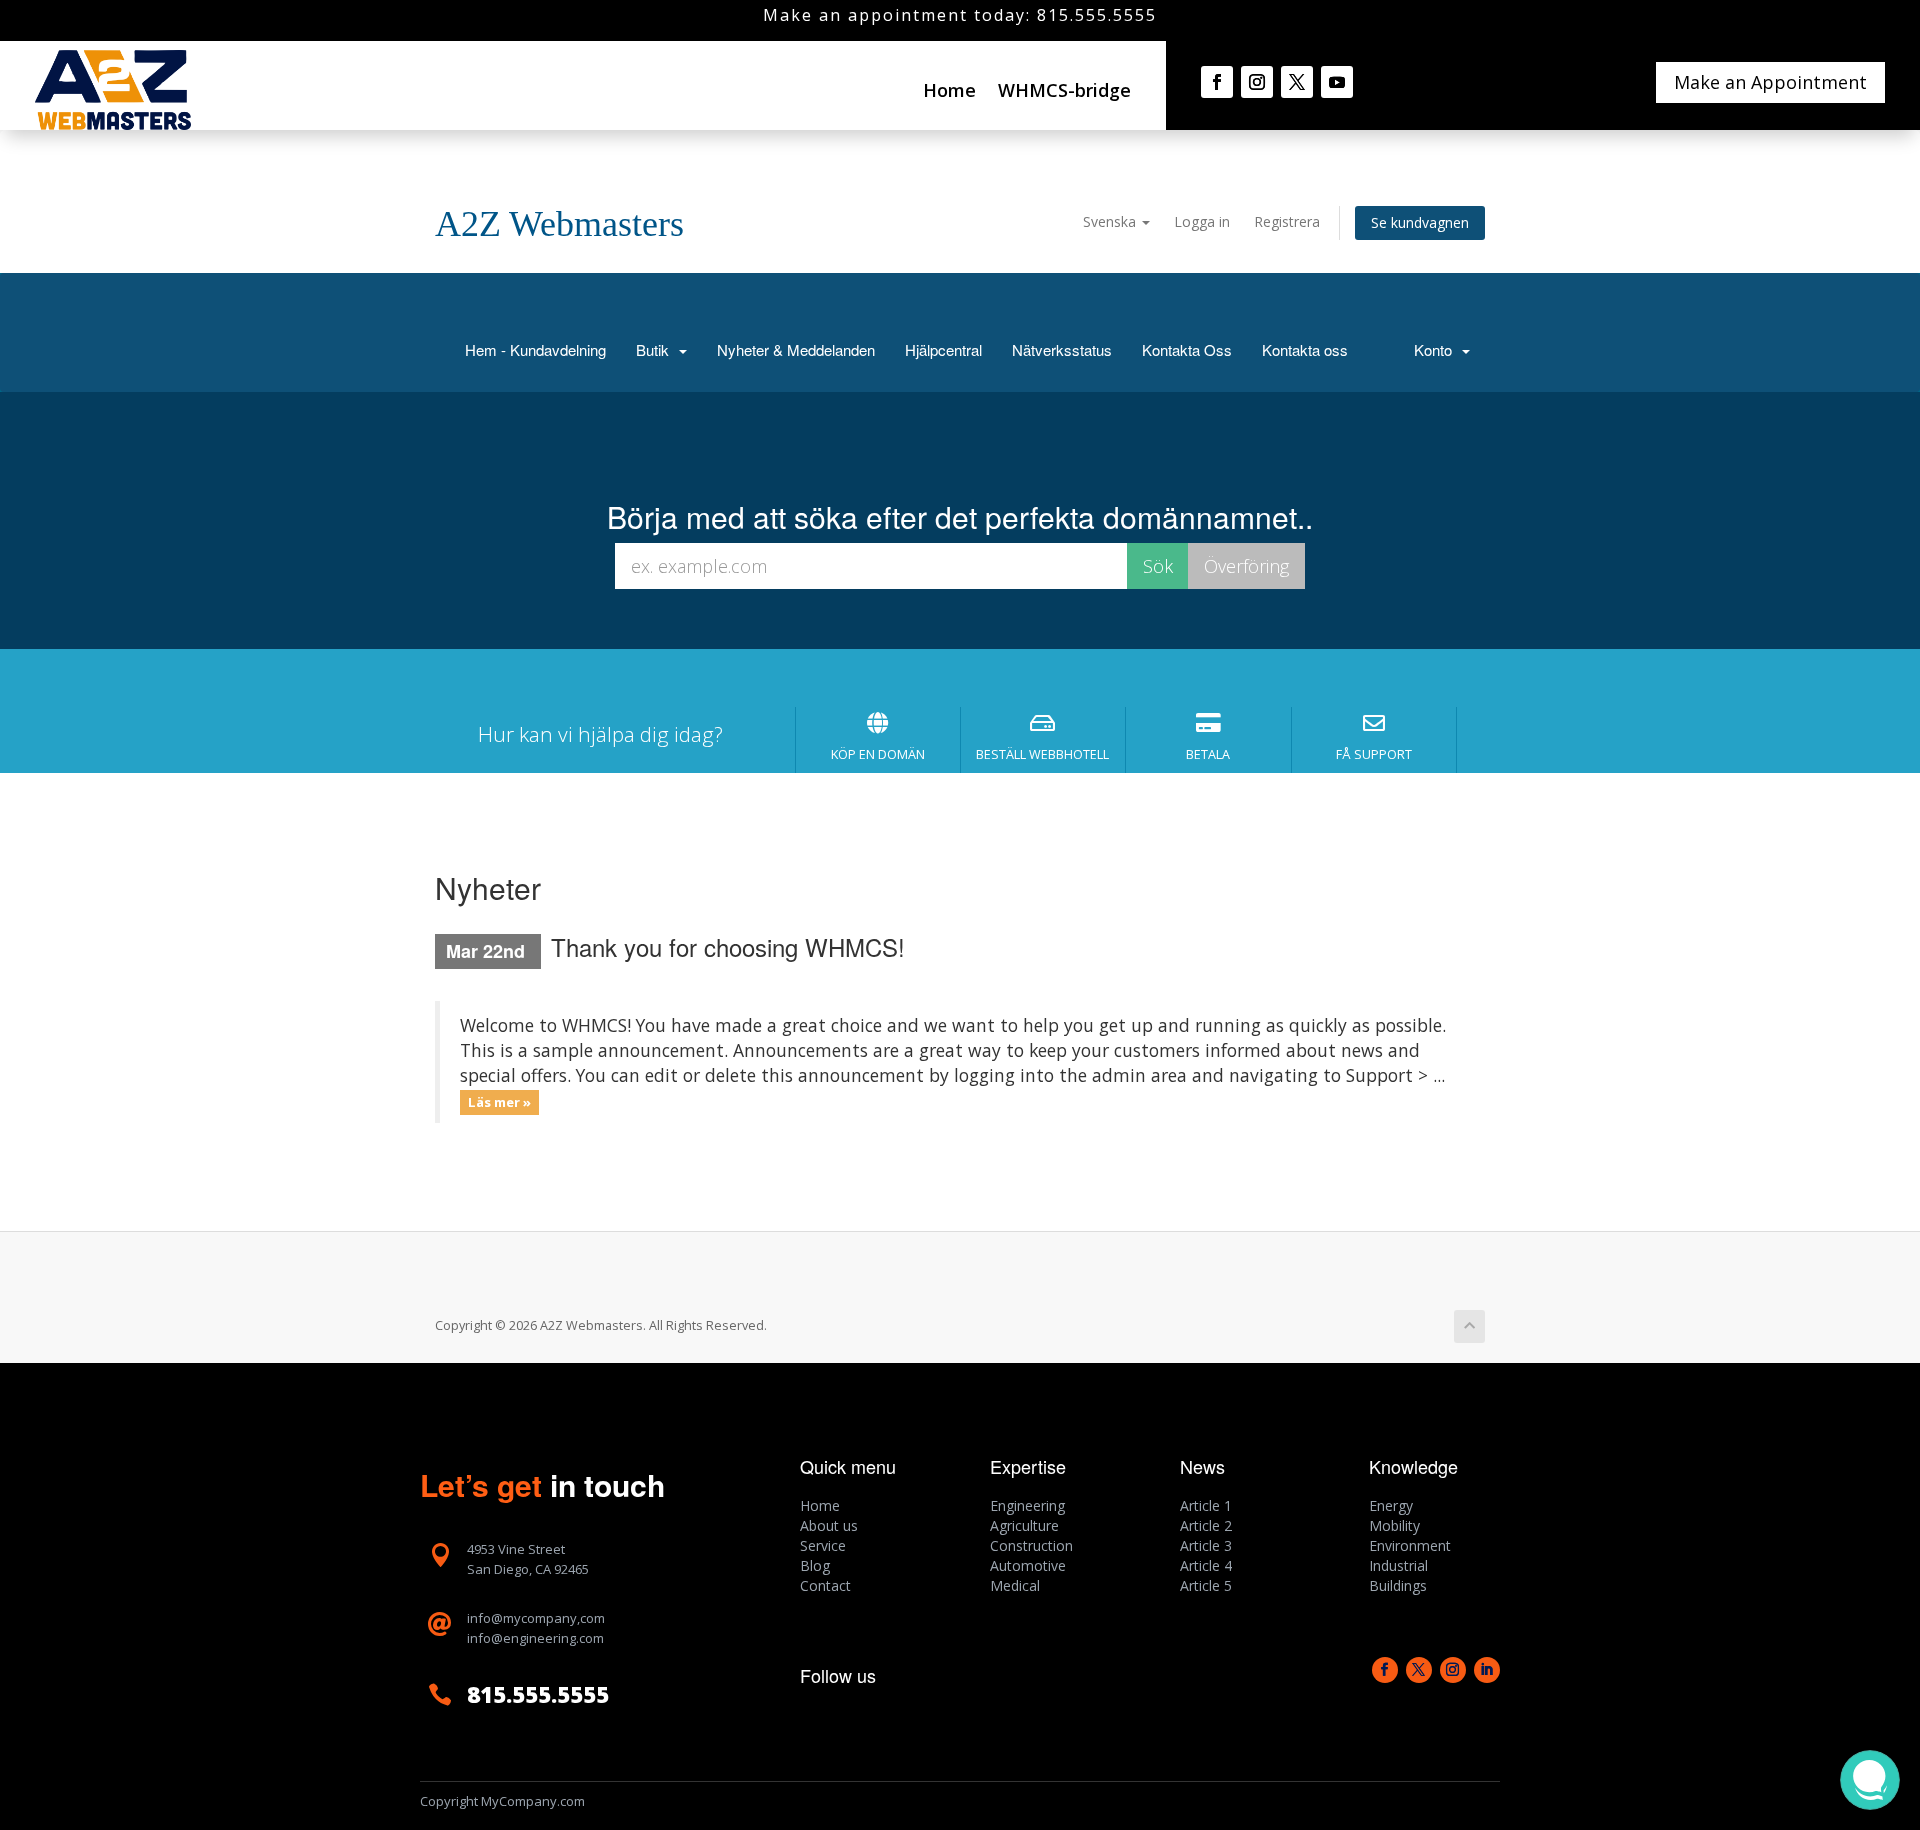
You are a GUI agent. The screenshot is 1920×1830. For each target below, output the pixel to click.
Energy (1391, 1505)
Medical (1015, 1585)
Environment (1410, 1545)
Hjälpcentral (943, 349)
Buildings (1398, 1585)
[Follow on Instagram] (1257, 82)
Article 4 (1206, 1565)
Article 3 (1206, 1545)
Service (823, 1545)
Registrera (1287, 221)
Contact (825, 1585)
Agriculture (1024, 1525)
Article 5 (1206, 1585)
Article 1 (1206, 1505)
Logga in (1202, 221)
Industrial (1398, 1565)
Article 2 (1206, 1525)
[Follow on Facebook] (1217, 82)
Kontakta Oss (1187, 349)
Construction (1031, 1545)
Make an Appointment (1770, 82)
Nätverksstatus (1062, 349)
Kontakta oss (1305, 349)
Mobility (1394, 1525)
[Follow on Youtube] (1337, 82)
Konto (1437, 349)
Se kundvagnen (1420, 222)
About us (829, 1525)
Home (949, 90)
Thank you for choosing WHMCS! (728, 946)
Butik (656, 349)
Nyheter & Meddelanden (796, 349)
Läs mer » (499, 1102)
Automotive (1028, 1565)
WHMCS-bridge (1064, 90)
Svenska (1111, 221)
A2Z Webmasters (559, 224)
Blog (815, 1565)
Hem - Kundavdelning (535, 349)
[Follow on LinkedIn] (1487, 1670)
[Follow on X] (1297, 82)
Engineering (1027, 1505)
